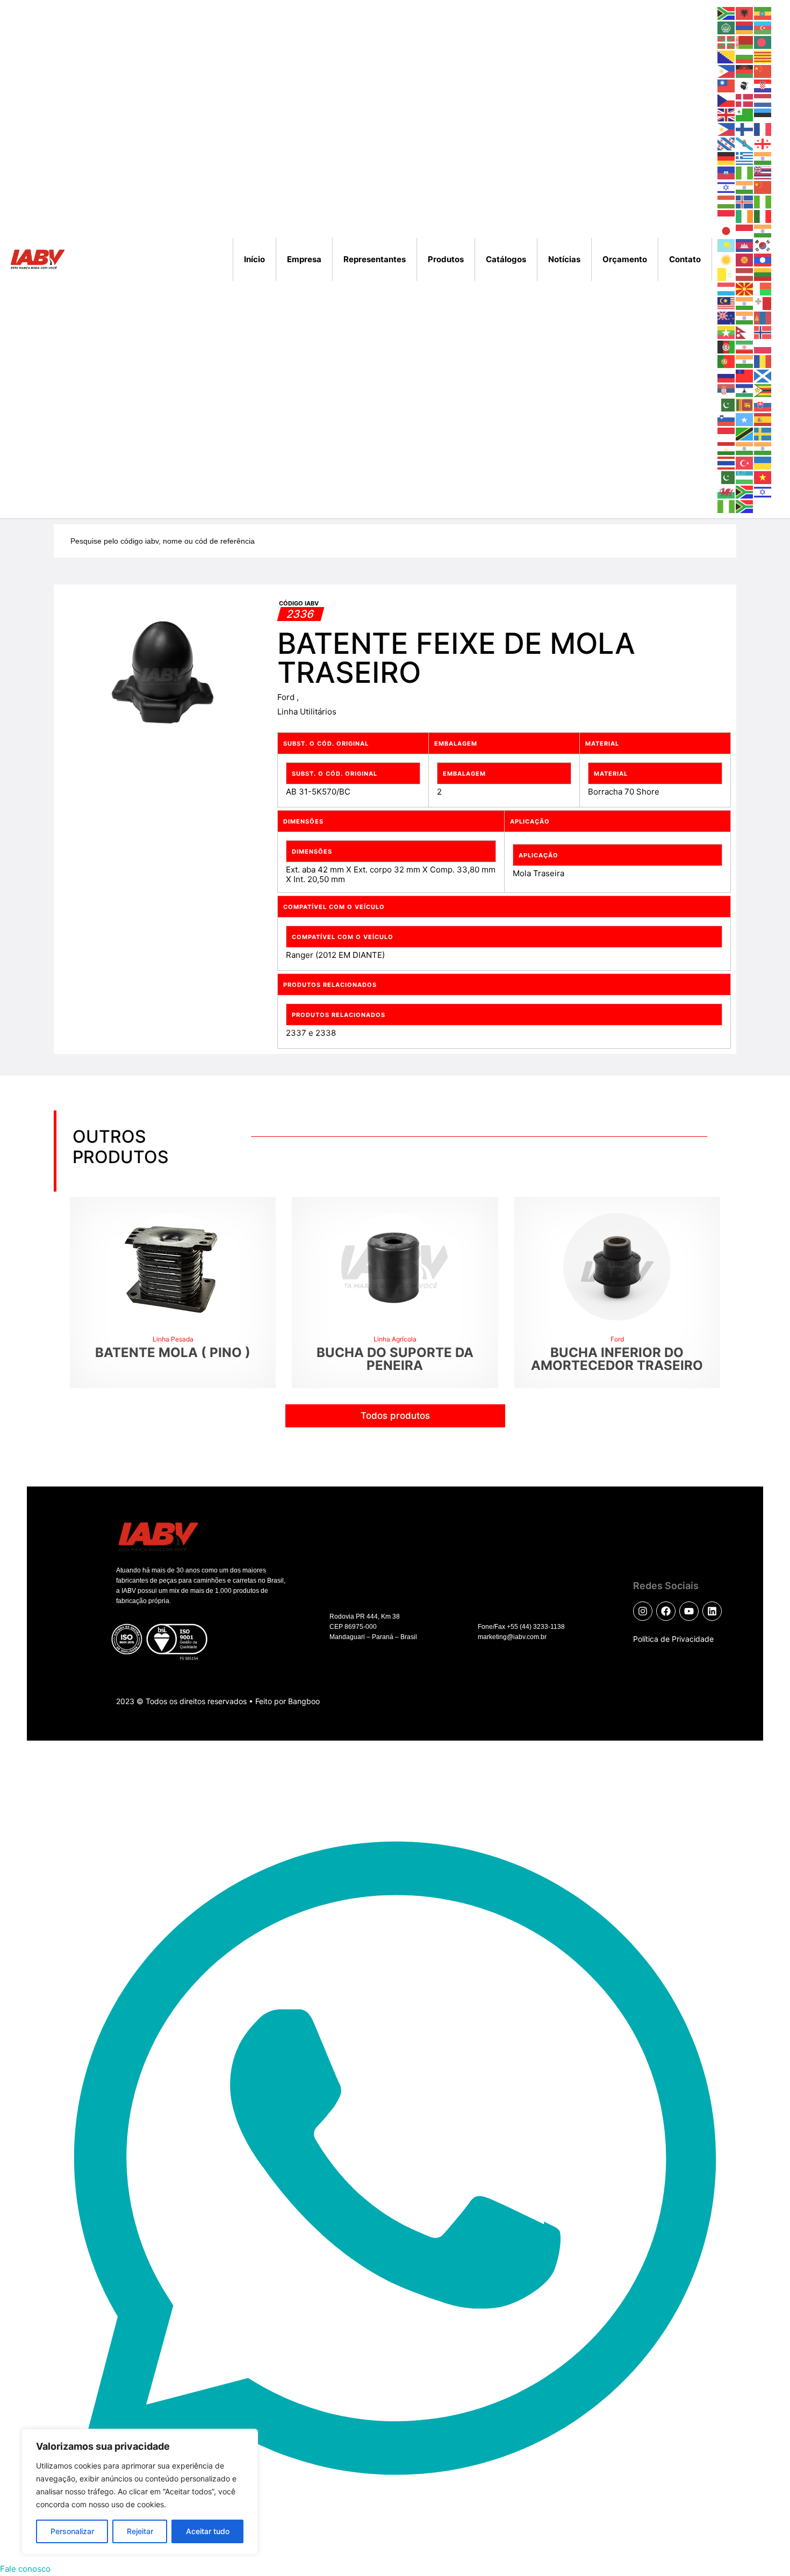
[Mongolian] (763, 317)
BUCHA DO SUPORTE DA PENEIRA (395, 1359)
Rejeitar (140, 2531)
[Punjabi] (745, 361)
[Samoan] (745, 375)
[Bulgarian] (745, 56)
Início (254, 259)
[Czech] (727, 100)
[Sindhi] (727, 404)
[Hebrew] (727, 187)
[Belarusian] (745, 42)
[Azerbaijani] (763, 27)
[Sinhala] (745, 404)
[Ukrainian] (763, 462)
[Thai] (727, 462)
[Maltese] (763, 303)
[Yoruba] (727, 506)
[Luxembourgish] (727, 288)
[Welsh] (727, 491)
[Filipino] (727, 129)
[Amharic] (763, 13)
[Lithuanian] (763, 274)
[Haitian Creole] (727, 172)
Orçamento (625, 259)
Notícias (564, 259)
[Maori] (727, 317)
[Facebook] (666, 1611)
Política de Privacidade (673, 1639)
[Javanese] (745, 230)
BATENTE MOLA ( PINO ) (173, 1352)
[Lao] (763, 259)
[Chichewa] (745, 71)
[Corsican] (745, 85)
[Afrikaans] (727, 13)
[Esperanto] (745, 114)
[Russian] (727, 375)
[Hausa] (745, 172)
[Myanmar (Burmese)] (727, 332)
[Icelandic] (745, 201)
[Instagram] (643, 1611)
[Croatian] (763, 85)
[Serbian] (727, 390)
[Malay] (727, 303)
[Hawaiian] (763, 172)
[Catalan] (763, 56)
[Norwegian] (763, 332)
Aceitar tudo (208, 2531)
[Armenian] (745, 27)
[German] (727, 158)
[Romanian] (763, 361)
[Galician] (745, 143)
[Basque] (727, 42)
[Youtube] (689, 1611)
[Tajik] (727, 448)
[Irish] (745, 216)
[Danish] (745, 100)
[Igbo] (763, 201)
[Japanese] (727, 230)
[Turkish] (745, 462)
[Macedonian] (745, 288)
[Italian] (763, 216)
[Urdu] (727, 477)
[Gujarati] (763, 158)
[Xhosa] (745, 491)
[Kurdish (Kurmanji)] (727, 259)
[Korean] (763, 245)
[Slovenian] (727, 419)
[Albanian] (745, 13)
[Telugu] (763, 448)
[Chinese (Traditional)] (727, 85)
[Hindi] (745, 187)
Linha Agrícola (395, 1339)
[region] (140, 2492)
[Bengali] (763, 42)
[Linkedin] (712, 1611)
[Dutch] (763, 100)
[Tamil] (745, 448)
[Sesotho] (745, 390)
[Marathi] (745, 317)
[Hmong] (763, 187)
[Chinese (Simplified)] (763, 71)
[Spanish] (763, 419)
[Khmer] (745, 245)
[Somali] (745, 419)
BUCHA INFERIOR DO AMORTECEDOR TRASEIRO (617, 1359)
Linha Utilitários (307, 712)
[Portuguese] (727, 361)
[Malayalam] (745, 303)
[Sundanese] (727, 433)
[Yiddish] (763, 491)
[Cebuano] (727, 71)
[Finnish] (745, 129)
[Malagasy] (763, 288)
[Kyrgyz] (745, 259)
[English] (727, 114)
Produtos (446, 259)
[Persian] (745, 346)
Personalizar (72, 2531)
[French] (763, 129)
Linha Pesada (173, 1339)
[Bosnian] (727, 56)
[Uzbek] (745, 477)
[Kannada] (763, 230)
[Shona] (763, 390)
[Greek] (745, 158)
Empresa (304, 259)
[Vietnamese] (763, 477)
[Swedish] (763, 433)
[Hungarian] (727, 201)
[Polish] (763, 346)
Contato (685, 259)
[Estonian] (763, 114)
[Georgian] (763, 143)
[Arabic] (727, 27)
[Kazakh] (727, 245)
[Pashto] (727, 346)
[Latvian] (745, 274)
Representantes (375, 259)
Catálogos (506, 259)
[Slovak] (763, 404)
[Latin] (727, 274)
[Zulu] (745, 506)
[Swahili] (745, 433)
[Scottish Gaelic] (763, 375)
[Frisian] (727, 143)
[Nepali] (745, 332)
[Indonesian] (727, 216)
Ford (287, 697)
